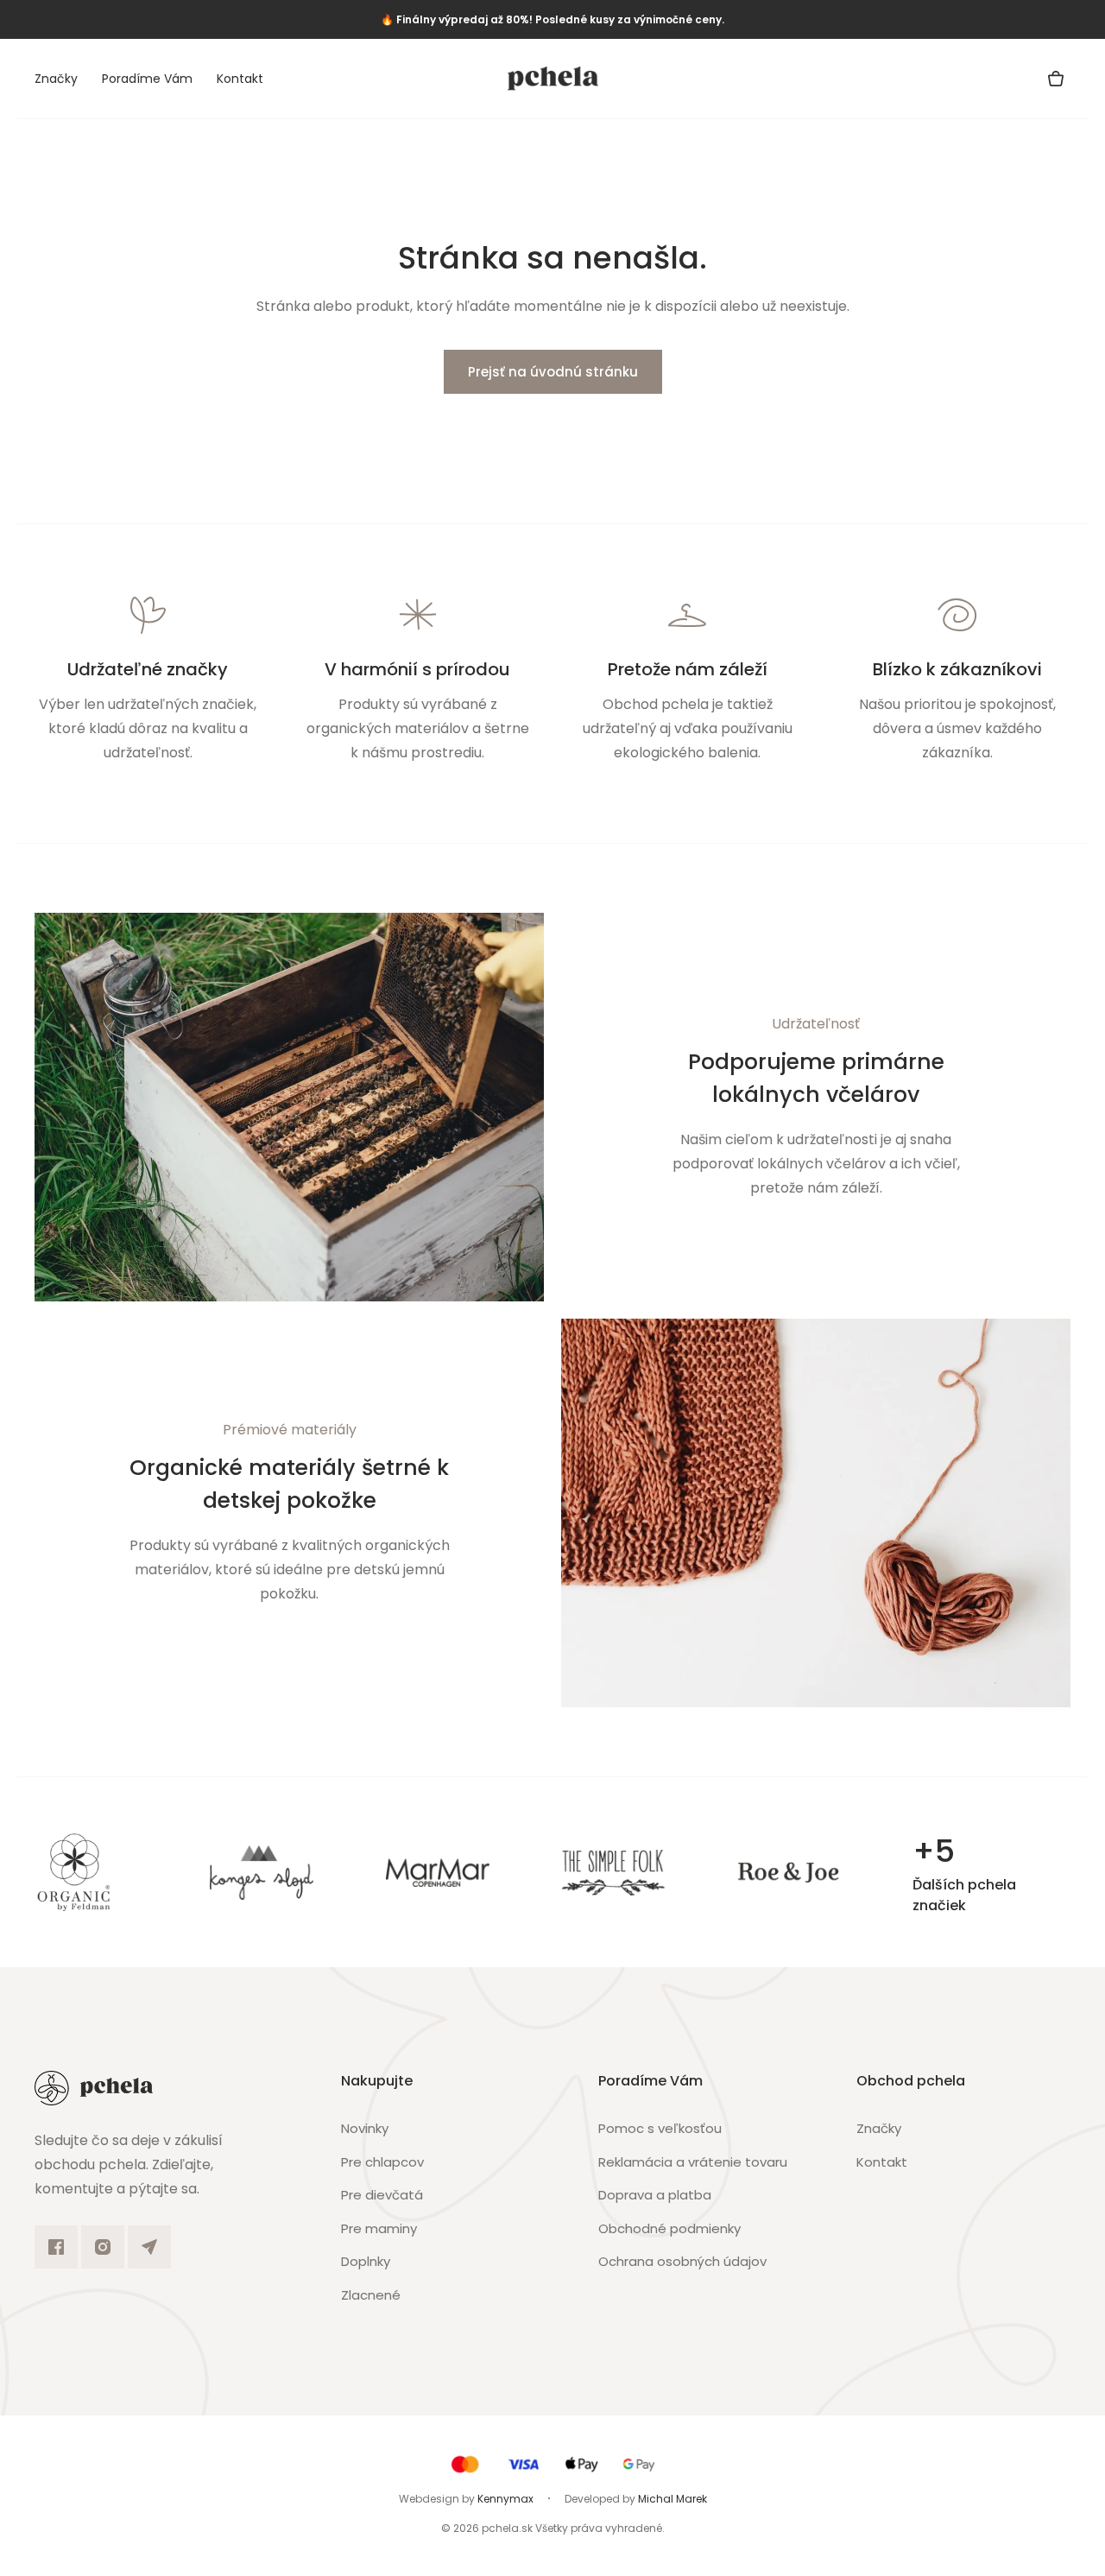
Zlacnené (371, 2295)
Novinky (365, 2128)
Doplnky (366, 2261)
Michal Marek (672, 2499)
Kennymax (505, 2499)
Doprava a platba (655, 2195)
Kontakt (240, 79)
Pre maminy (379, 2228)
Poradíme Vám (147, 79)
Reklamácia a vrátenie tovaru (693, 2162)
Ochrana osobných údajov (682, 2261)
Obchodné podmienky (669, 2228)
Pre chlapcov (382, 2162)
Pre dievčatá (382, 2195)
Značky (56, 79)
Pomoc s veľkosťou (660, 2128)
